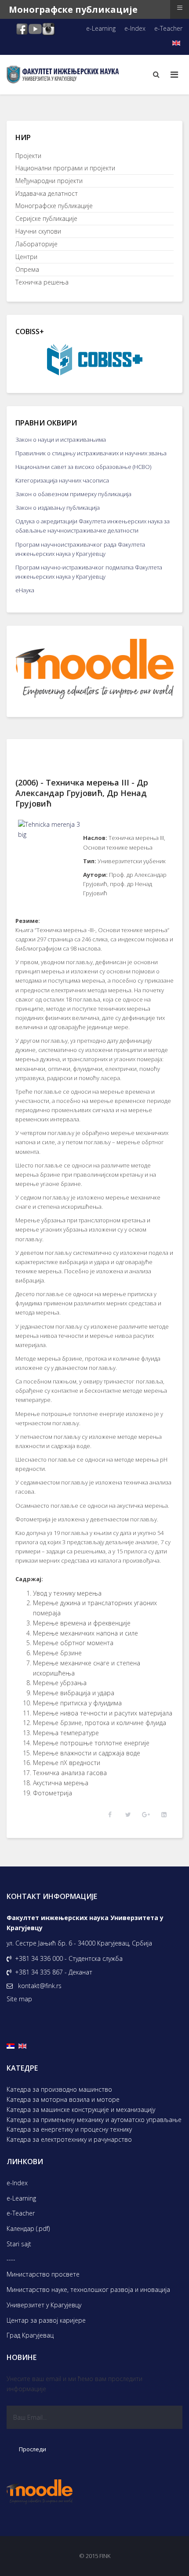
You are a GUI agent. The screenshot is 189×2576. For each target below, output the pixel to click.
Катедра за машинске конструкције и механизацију (81, 2109)
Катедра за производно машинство (59, 2089)
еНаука (25, 590)
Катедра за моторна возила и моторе (63, 2099)
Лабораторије (36, 244)
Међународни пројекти (49, 181)
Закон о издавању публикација (58, 508)
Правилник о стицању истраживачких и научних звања (91, 453)
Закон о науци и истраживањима (61, 440)
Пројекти (28, 156)
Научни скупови (38, 231)
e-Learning (101, 28)
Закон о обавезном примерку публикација (73, 494)
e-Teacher (168, 28)
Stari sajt (19, 2244)
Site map (19, 1999)
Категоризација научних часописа (62, 480)
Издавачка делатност (47, 193)
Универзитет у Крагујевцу (44, 2305)
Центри (26, 257)
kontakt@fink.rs (40, 1986)
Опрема (27, 269)
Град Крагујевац (30, 2335)
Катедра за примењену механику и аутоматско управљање (94, 2120)
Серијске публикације (46, 218)
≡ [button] (180, 8)
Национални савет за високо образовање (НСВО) (83, 467)
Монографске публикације (54, 206)
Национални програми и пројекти (65, 168)
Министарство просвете (43, 2274)
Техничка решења (42, 282)
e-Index (135, 28)
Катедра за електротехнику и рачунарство (69, 2139)
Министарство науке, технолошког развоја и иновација (88, 2290)
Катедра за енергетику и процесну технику (69, 2129)
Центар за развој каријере (46, 2320)
